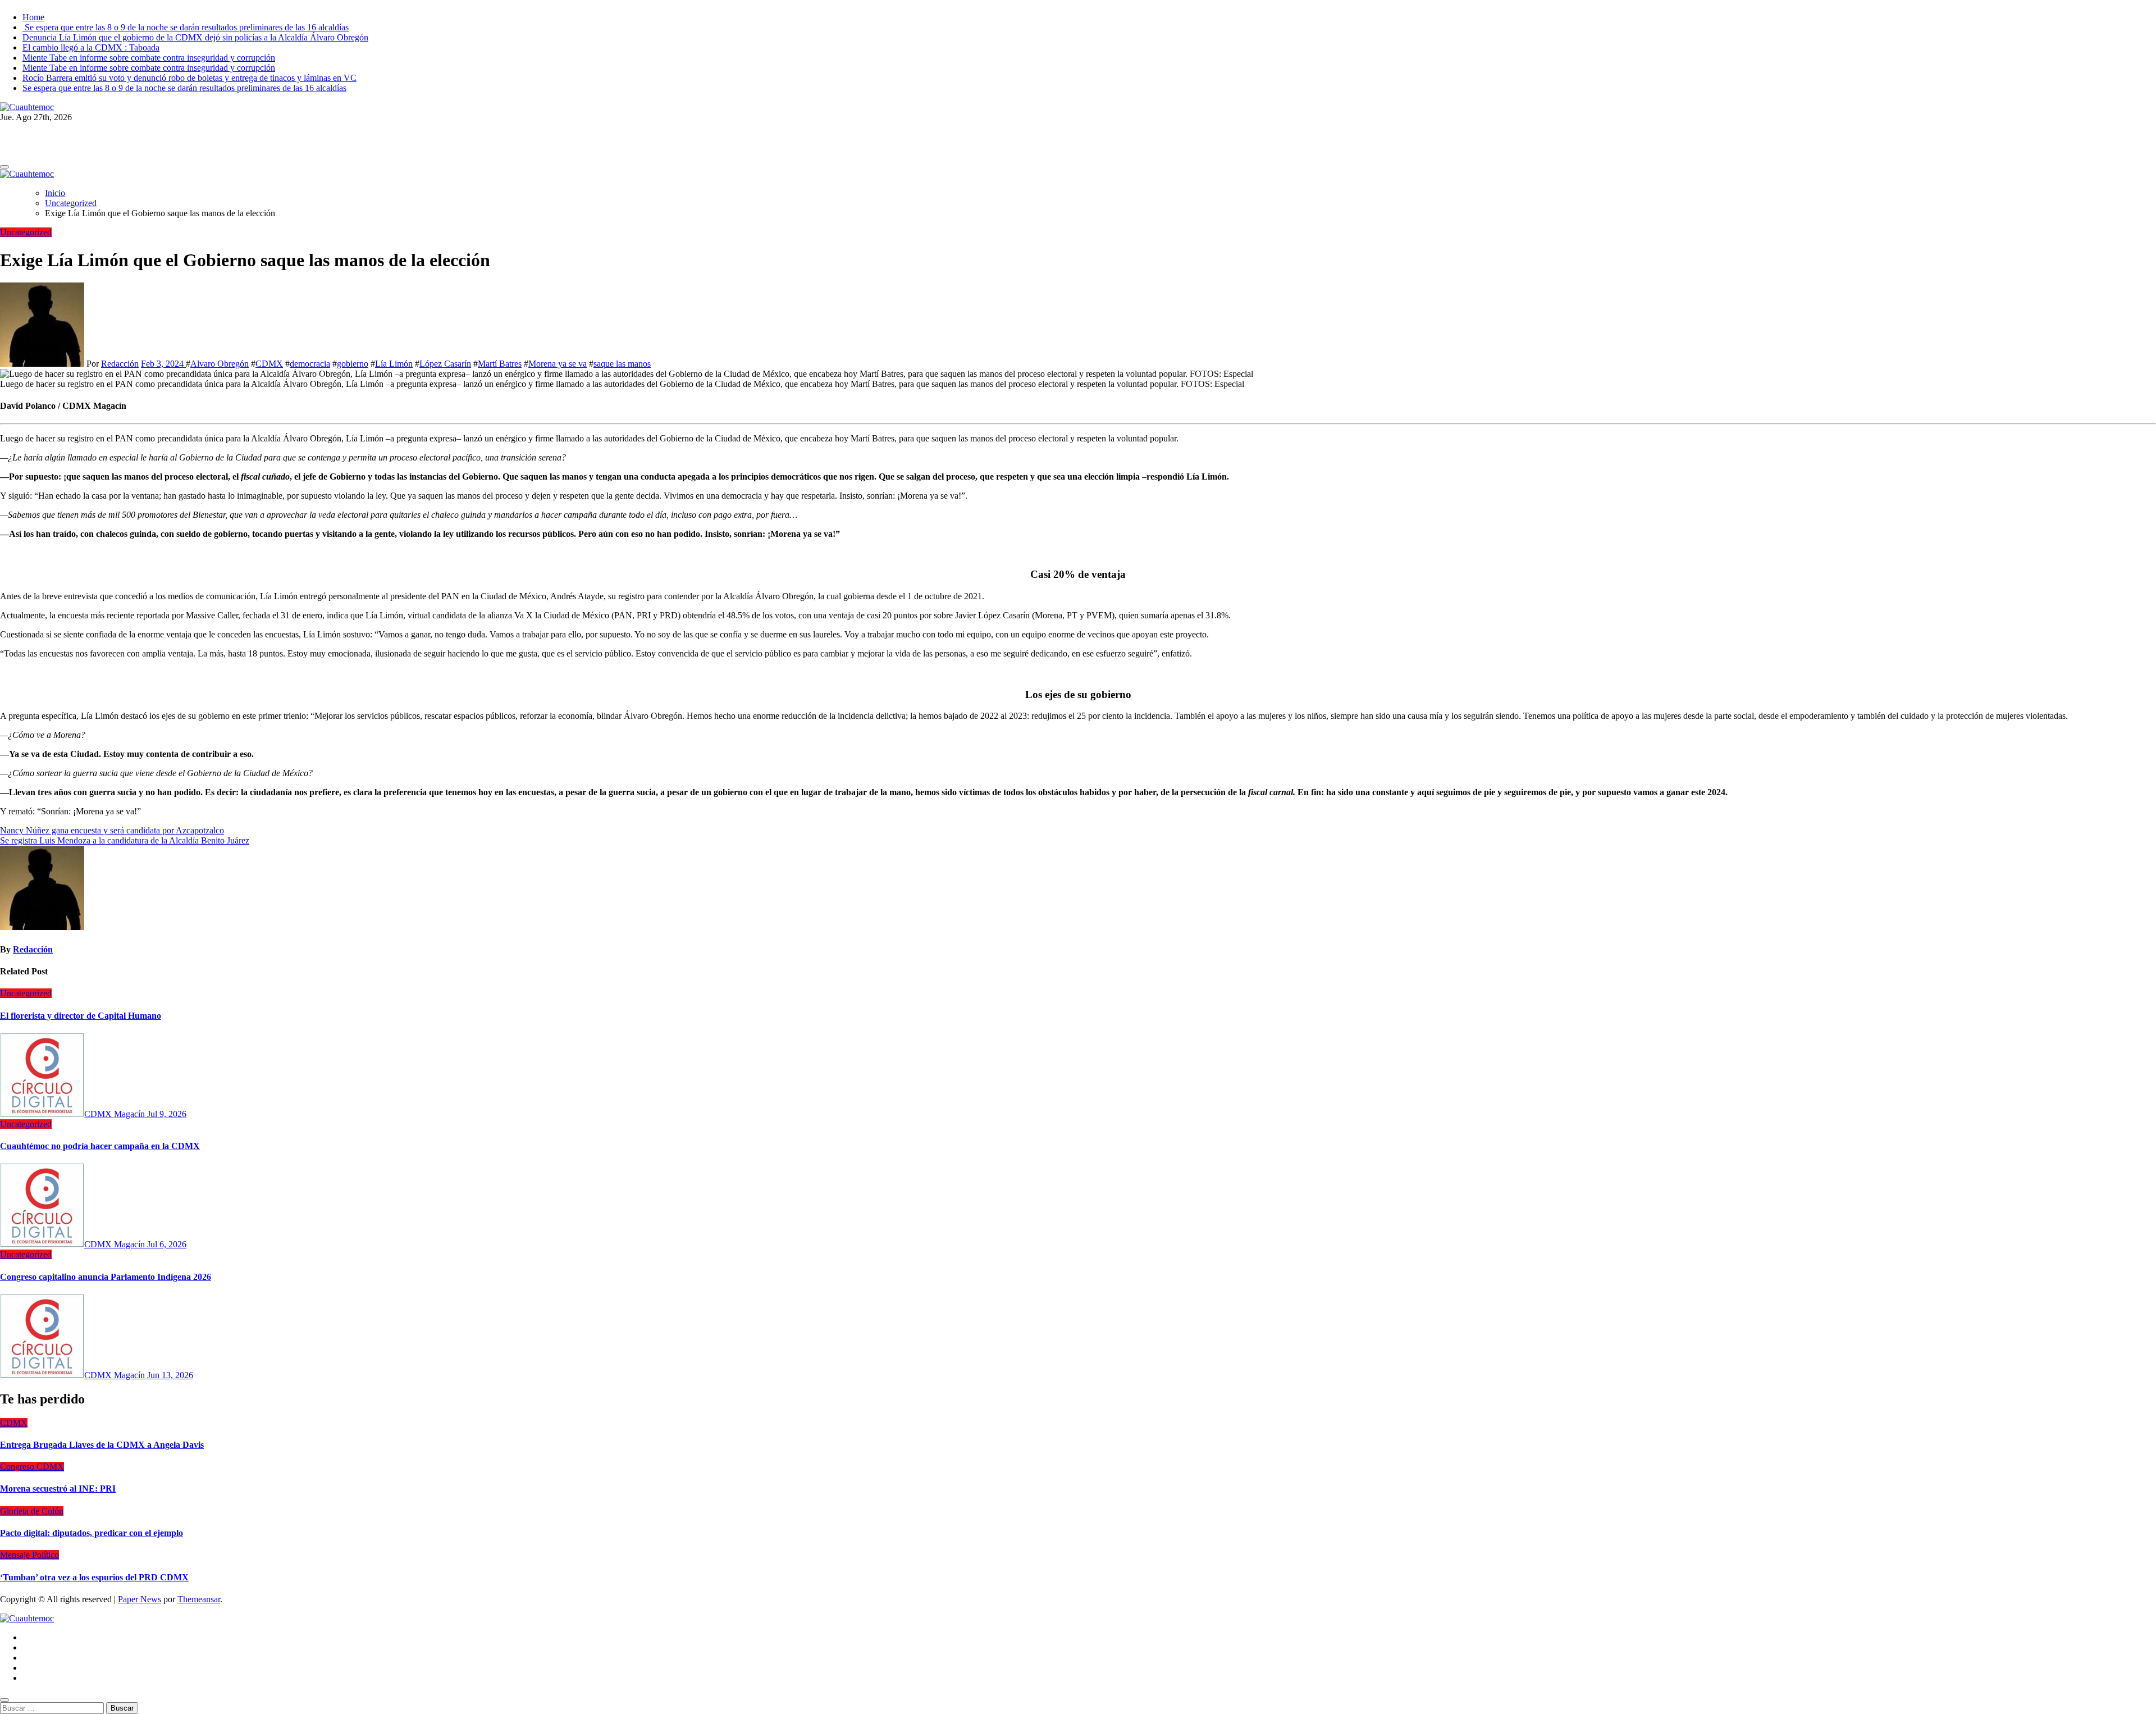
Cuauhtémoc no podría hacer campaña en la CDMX (100, 1146)
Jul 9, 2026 (167, 1114)
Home (33, 17)
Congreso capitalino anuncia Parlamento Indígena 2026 (106, 1277)
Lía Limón (394, 364)
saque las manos (622, 364)
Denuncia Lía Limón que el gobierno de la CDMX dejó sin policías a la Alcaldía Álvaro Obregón (195, 37)
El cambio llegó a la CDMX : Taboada (91, 47)
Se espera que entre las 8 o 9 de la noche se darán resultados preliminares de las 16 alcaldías (186, 27)
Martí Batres (500, 364)
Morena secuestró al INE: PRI (58, 1489)
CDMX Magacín (116, 1114)
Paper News (140, 1599)
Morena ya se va (558, 364)
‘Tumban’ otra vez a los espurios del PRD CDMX (94, 1577)
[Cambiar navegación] (4, 167)
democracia (310, 364)
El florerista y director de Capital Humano (81, 1016)
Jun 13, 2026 (170, 1375)
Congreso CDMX (32, 1467)
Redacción (120, 364)
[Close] (4, 1700)
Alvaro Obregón (220, 364)
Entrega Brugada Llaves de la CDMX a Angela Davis (102, 1445)
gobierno (353, 364)
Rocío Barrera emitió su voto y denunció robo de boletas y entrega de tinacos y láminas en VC (189, 78)
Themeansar (199, 1599)
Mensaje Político (29, 1555)
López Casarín (445, 364)
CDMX (269, 364)
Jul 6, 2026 (167, 1244)
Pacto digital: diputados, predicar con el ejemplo (92, 1533)
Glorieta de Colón (32, 1511)
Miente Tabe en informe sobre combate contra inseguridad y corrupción (149, 58)
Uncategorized (26, 232)
